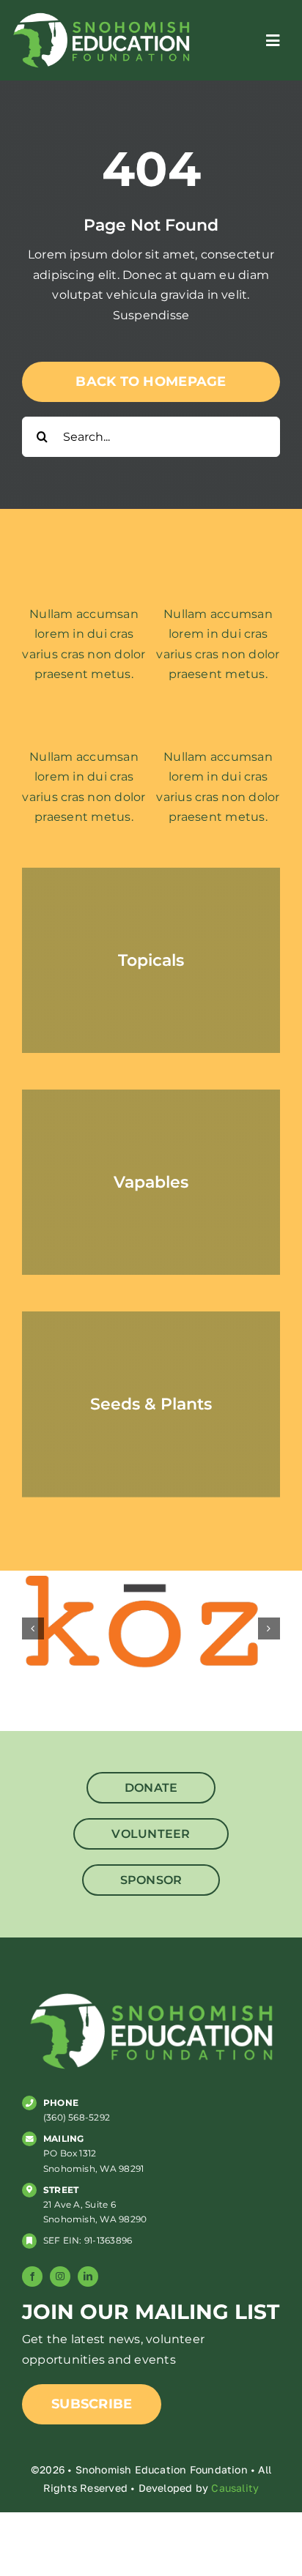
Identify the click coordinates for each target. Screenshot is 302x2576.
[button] (33, 1628)
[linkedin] (88, 2277)
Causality (235, 2488)
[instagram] (60, 2277)
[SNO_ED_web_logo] (101, 15)
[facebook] (32, 2277)
